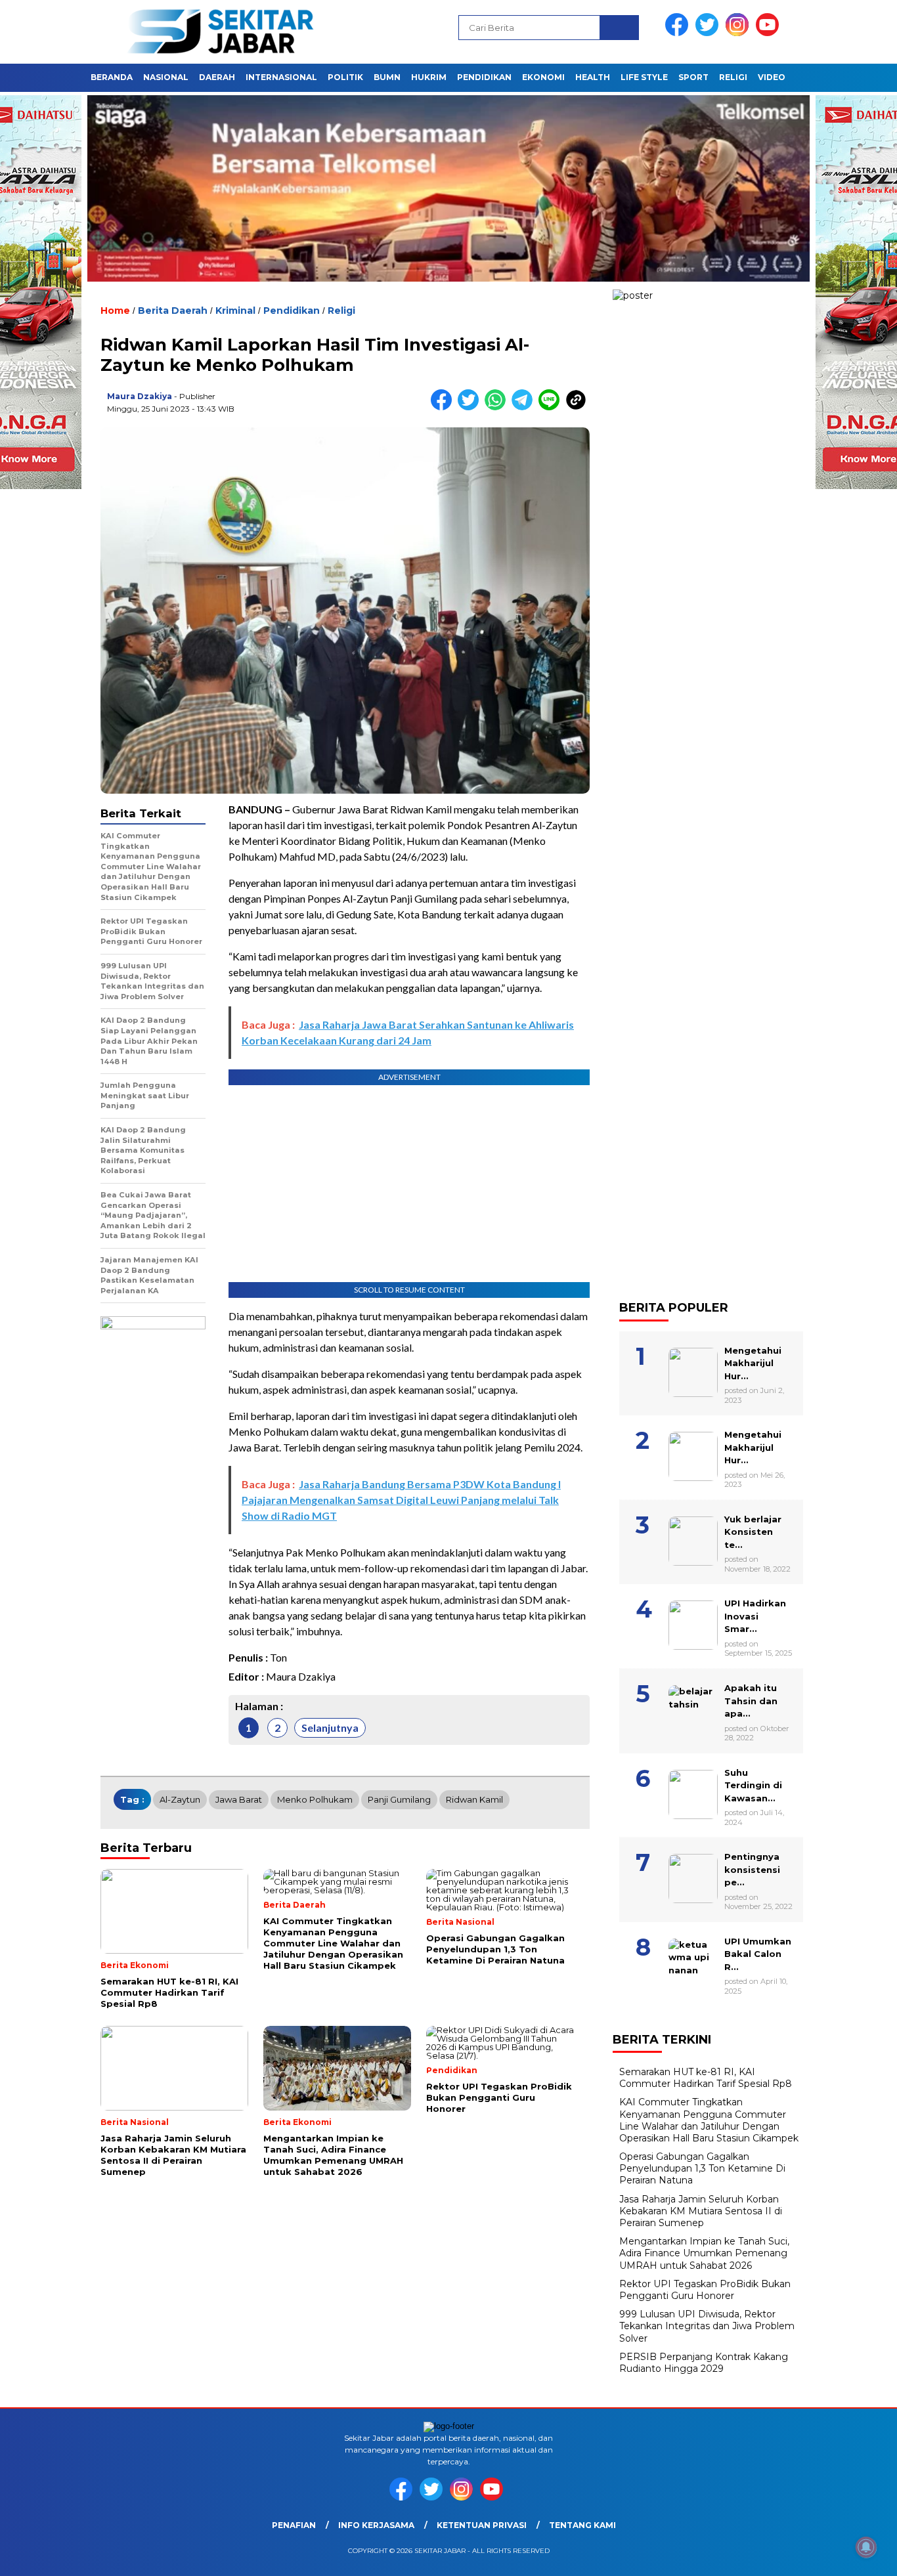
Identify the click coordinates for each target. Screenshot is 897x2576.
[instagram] (739, 33)
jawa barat (239, 1799)
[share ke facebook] (444, 407)
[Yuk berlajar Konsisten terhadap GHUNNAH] (711, 1507)
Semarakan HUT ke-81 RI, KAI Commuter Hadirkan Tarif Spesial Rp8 (706, 2078)
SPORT (693, 77)
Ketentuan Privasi (482, 2525)
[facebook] (679, 33)
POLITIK (345, 77)
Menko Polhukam (315, 1799)
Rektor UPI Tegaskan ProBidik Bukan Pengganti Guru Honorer (705, 2290)
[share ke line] (552, 407)
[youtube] (770, 33)
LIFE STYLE (644, 77)
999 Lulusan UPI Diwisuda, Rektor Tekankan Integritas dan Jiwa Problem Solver (707, 2326)
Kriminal (235, 311)
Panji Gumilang (399, 1799)
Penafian (294, 2525)
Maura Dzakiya (140, 396)
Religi (341, 311)
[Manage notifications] (866, 2547)
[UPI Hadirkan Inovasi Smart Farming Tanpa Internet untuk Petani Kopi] (711, 1591)
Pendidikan (292, 311)
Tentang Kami (582, 2525)
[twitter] (709, 33)
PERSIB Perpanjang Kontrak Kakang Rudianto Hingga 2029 (704, 2363)
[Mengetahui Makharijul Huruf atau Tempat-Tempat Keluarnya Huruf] (711, 1422)
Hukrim (429, 77)
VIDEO (772, 77)
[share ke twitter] (471, 407)
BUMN (387, 77)
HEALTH (593, 77)
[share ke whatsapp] (498, 407)
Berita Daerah (173, 311)
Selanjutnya (330, 1728)
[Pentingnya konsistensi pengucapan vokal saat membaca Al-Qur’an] (711, 1844)
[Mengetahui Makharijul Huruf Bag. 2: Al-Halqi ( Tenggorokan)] (711, 1338)
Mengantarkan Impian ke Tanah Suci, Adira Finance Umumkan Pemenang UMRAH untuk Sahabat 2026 (704, 2253)
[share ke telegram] (525, 407)
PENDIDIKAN (484, 77)
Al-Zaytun (180, 1799)
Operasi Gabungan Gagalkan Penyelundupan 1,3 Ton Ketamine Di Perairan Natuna (702, 2168)
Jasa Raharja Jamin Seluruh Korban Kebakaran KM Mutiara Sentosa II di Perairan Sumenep (701, 2211)
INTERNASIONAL (281, 77)
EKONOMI (543, 77)
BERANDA (112, 77)
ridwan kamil (474, 1799)
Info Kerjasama (376, 2525)
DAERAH (217, 77)
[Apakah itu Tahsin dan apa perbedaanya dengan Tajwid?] (711, 1675)
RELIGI (733, 77)
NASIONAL (166, 77)
